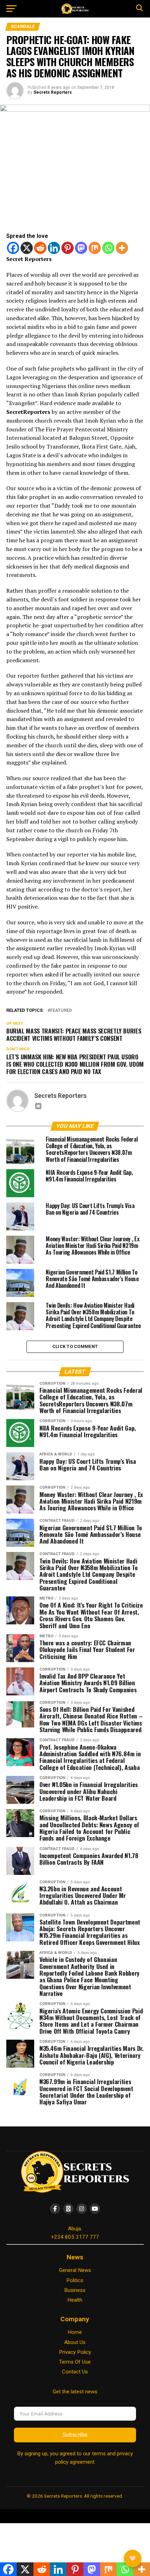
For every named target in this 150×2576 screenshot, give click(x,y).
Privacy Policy (75, 2352)
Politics (75, 2280)
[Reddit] (40, 248)
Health (75, 2300)
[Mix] (95, 248)
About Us (75, 2342)
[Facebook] (13, 248)
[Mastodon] (81, 248)
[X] (27, 248)
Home (75, 2332)
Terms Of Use (75, 2362)
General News (75, 2270)
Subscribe (75, 2435)
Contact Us (75, 2372)
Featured (61, 1011)
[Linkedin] (54, 248)
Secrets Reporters (53, 92)
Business (75, 2290)
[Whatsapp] (108, 248)
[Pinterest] (67, 248)
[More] (122, 248)
